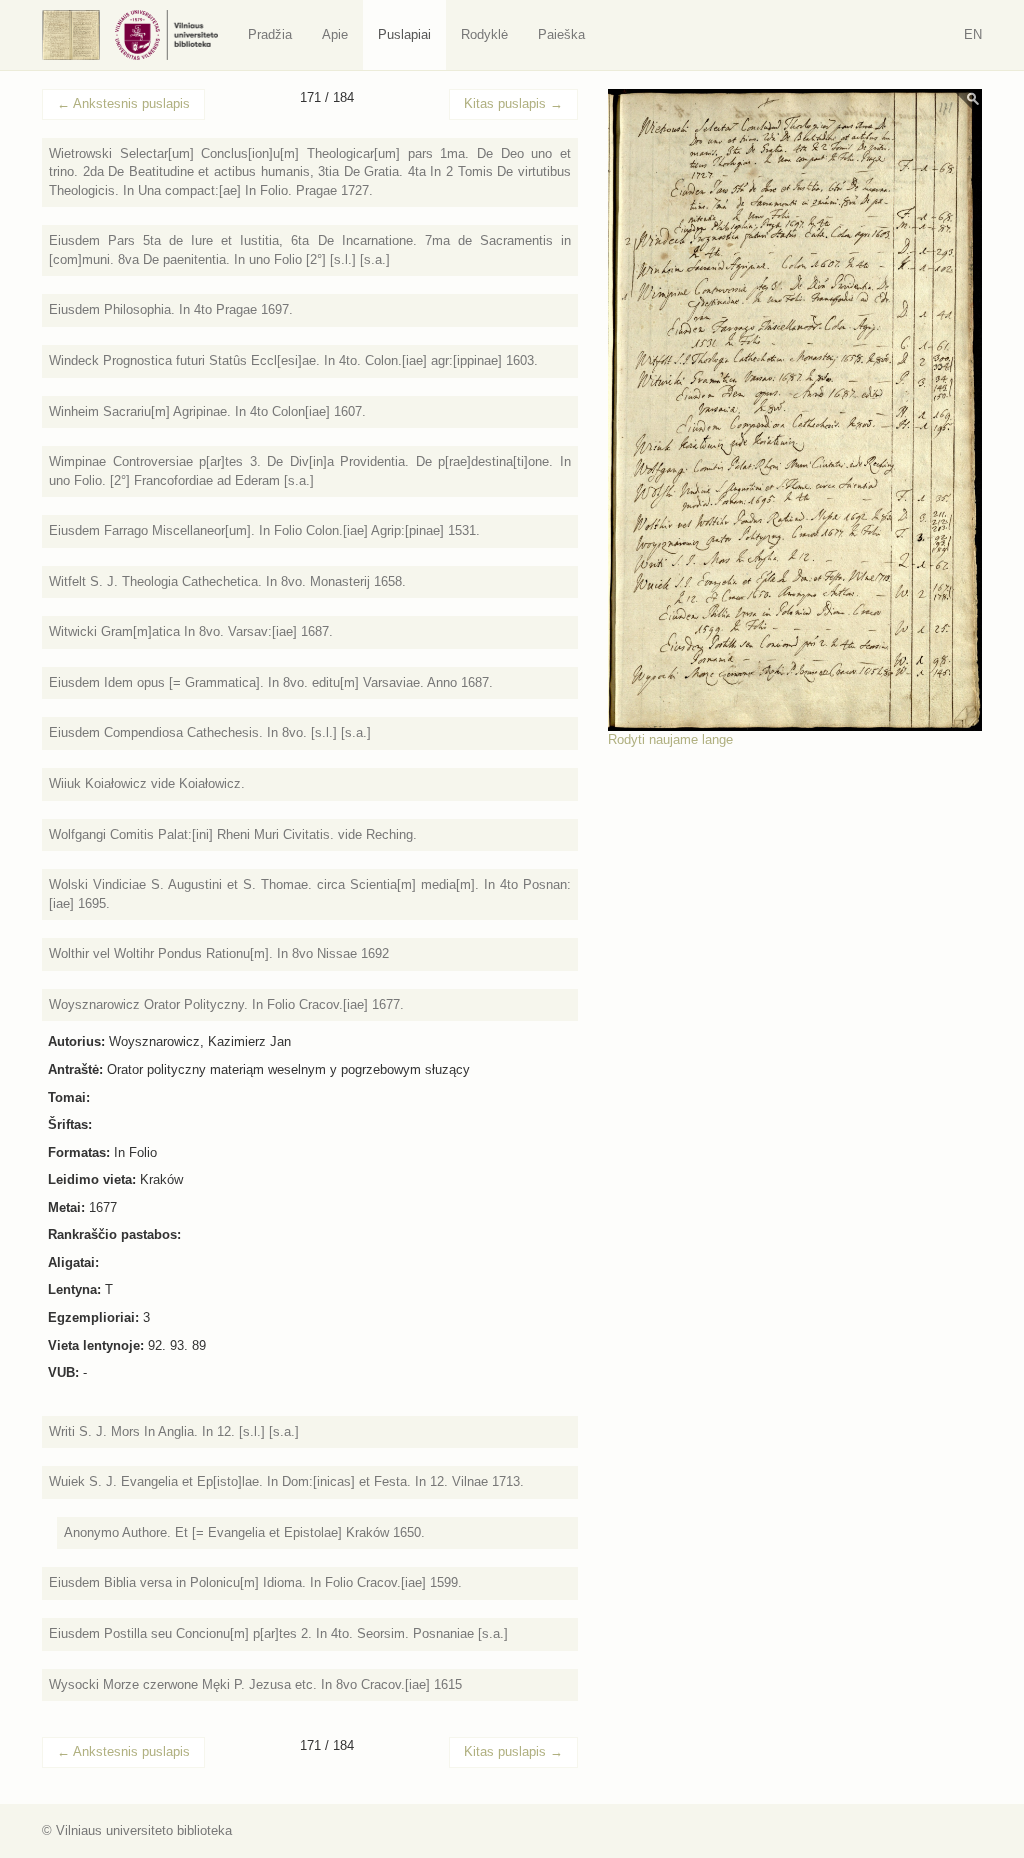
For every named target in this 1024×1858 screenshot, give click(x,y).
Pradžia (270, 34)
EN (973, 34)
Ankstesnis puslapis (123, 103)
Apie (335, 34)
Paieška (561, 34)
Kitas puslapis (513, 103)
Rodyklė (484, 34)
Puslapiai (404, 34)
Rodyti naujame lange (670, 739)
